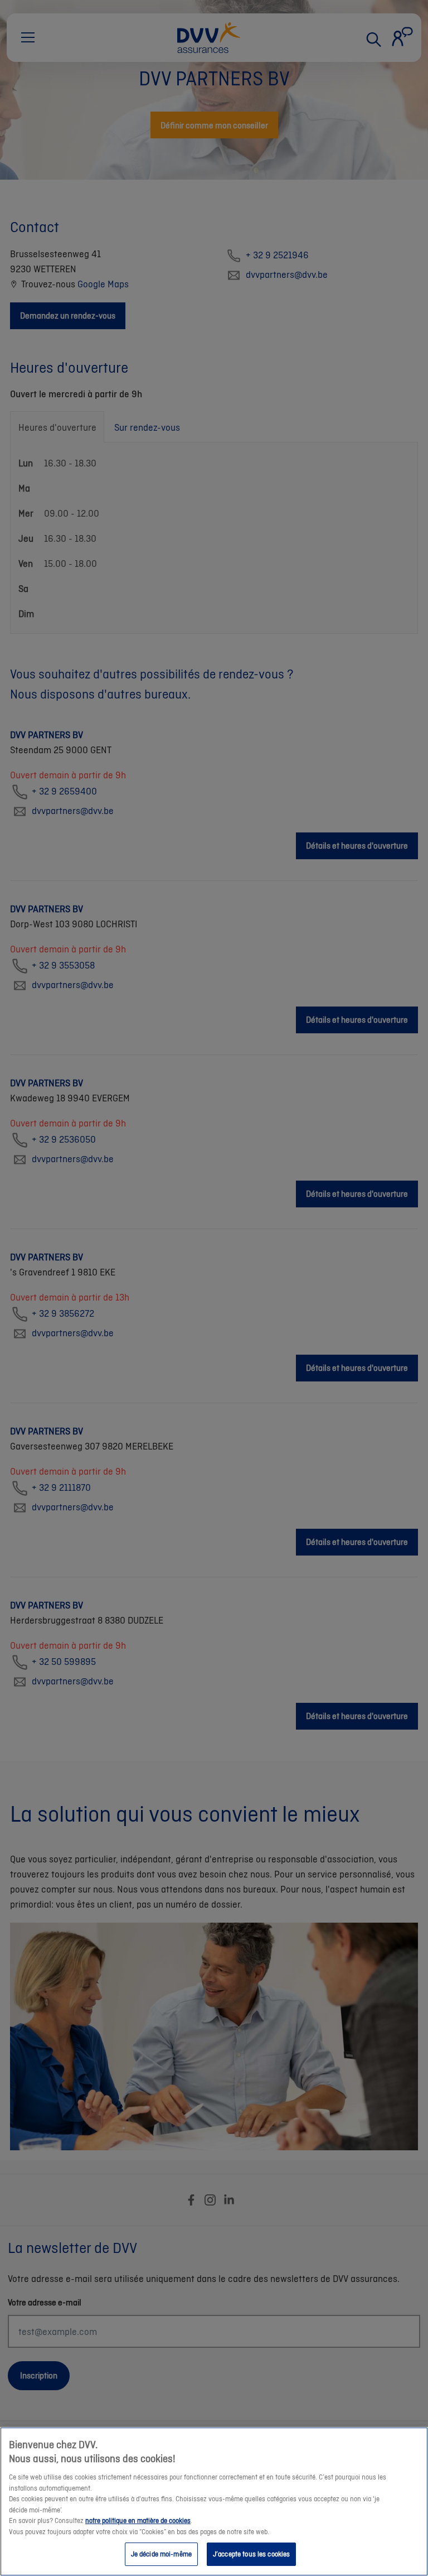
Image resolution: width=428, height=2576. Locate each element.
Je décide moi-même (161, 2554)
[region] (214, 2502)
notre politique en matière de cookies (138, 2520)
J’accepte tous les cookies (251, 2554)
